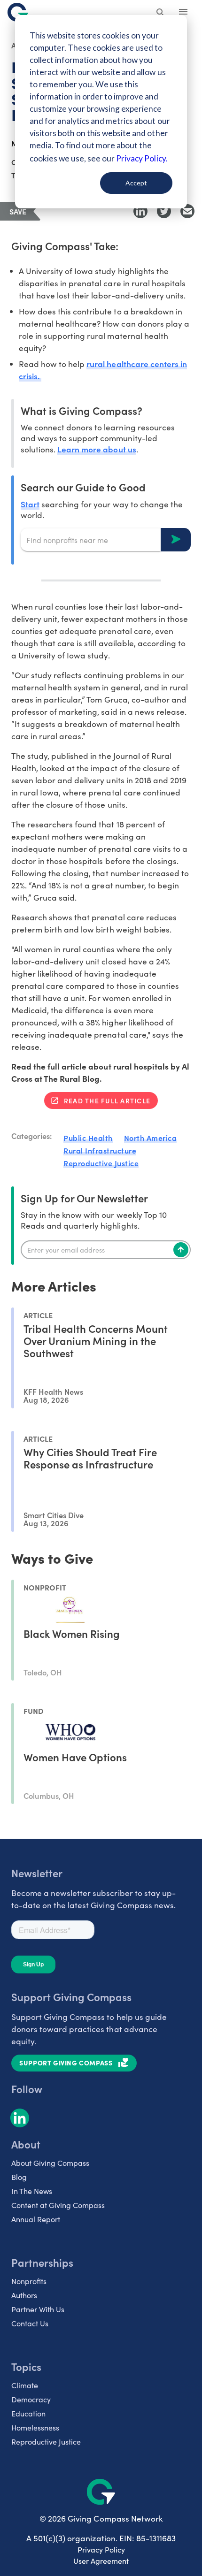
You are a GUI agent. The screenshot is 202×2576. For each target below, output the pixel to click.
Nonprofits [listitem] (29, 2281)
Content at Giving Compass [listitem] (58, 2205)
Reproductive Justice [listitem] (46, 2442)
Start (30, 504)
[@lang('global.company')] (18, 12)
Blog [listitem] (19, 2177)
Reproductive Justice (101, 1163)
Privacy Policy (101, 2549)
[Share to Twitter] (164, 211)
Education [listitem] (28, 2413)
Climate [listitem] (25, 2385)
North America (151, 1138)
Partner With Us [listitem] (38, 2309)
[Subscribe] (181, 1250)
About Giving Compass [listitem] (50, 2163)
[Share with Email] (187, 211)
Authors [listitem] (24, 2295)
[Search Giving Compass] (161, 13)
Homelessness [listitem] (35, 2427)
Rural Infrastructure (100, 1150)
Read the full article (107, 1101)
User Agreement (101, 2561)
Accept (136, 183)
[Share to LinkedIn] (140, 211)
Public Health (88, 1138)
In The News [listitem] (32, 2191)
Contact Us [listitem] (30, 2323)
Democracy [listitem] (31, 2399)
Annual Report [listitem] (36, 2219)
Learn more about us (97, 449)
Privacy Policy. (142, 158)
